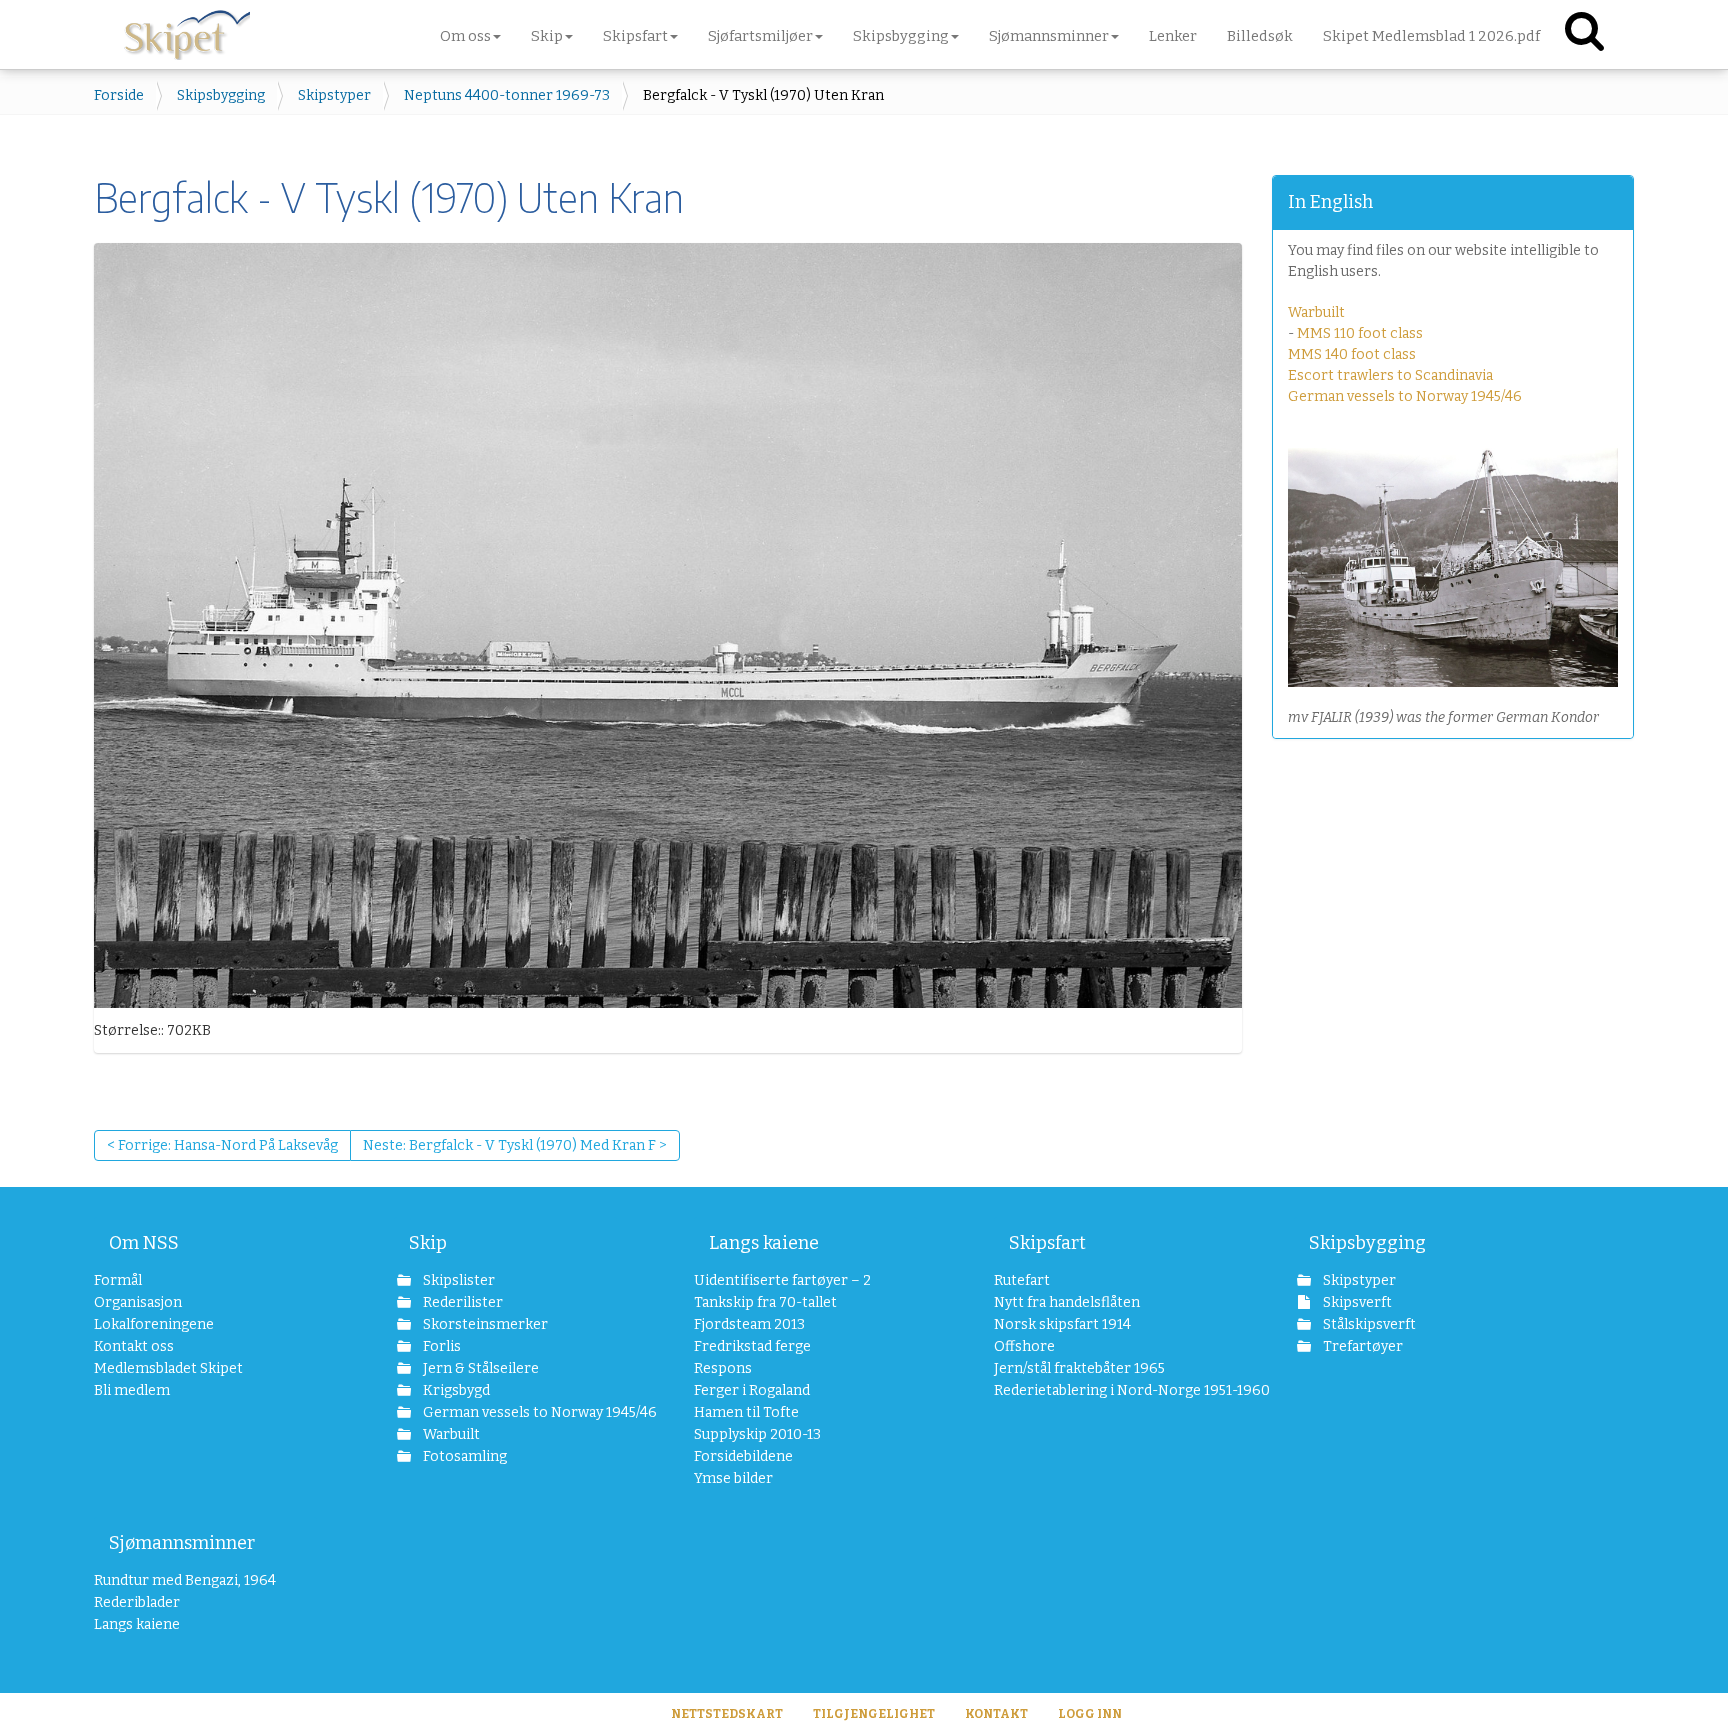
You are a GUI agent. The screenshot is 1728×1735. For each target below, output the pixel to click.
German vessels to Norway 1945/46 (1405, 396)
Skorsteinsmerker (484, 1324)
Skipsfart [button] (635, 36)
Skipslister (457, 1280)
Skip (428, 1243)
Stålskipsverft (1368, 1324)
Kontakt (996, 1714)
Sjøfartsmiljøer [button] (760, 36)
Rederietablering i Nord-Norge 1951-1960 (1105, 1390)
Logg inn (1090, 1714)
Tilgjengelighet (874, 1714)
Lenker (1173, 36)
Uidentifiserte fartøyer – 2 (782, 1280)
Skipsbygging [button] (901, 36)
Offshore (1024, 1346)
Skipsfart (1047, 1243)
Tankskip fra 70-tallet (765, 1302)
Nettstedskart (727, 1714)
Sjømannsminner (182, 1543)
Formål (118, 1280)
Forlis (440, 1346)
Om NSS (144, 1243)
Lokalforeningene (154, 1324)
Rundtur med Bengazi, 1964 (185, 1580)
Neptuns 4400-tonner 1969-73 (507, 95)
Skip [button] (547, 36)
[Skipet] (187, 30)
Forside (119, 95)
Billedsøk (1260, 36)
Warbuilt (1316, 312)
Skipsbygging (221, 95)
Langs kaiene (764, 1243)
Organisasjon (138, 1302)
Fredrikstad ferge (752, 1346)
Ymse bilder (733, 1478)
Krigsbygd (455, 1390)
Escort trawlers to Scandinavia (1390, 375)
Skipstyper (334, 95)
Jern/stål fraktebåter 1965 (1079, 1368)
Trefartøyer (1361, 1346)
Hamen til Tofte (746, 1412)
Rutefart (1022, 1280)
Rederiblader (137, 1602)
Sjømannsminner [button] (1049, 36)
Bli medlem (132, 1390)
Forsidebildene (743, 1456)
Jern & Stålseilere (479, 1368)
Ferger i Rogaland (752, 1390)
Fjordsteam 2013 (749, 1324)
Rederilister (461, 1302)
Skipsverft (1356, 1302)
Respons (723, 1368)
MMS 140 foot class (1352, 354)
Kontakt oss (134, 1346)
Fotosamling (463, 1456)
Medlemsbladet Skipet (168, 1368)
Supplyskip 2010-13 (757, 1434)
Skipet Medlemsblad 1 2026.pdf (1431, 36)
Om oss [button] (465, 36)
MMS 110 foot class (1360, 333)
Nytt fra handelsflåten (1067, 1302)
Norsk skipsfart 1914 (1062, 1324)
